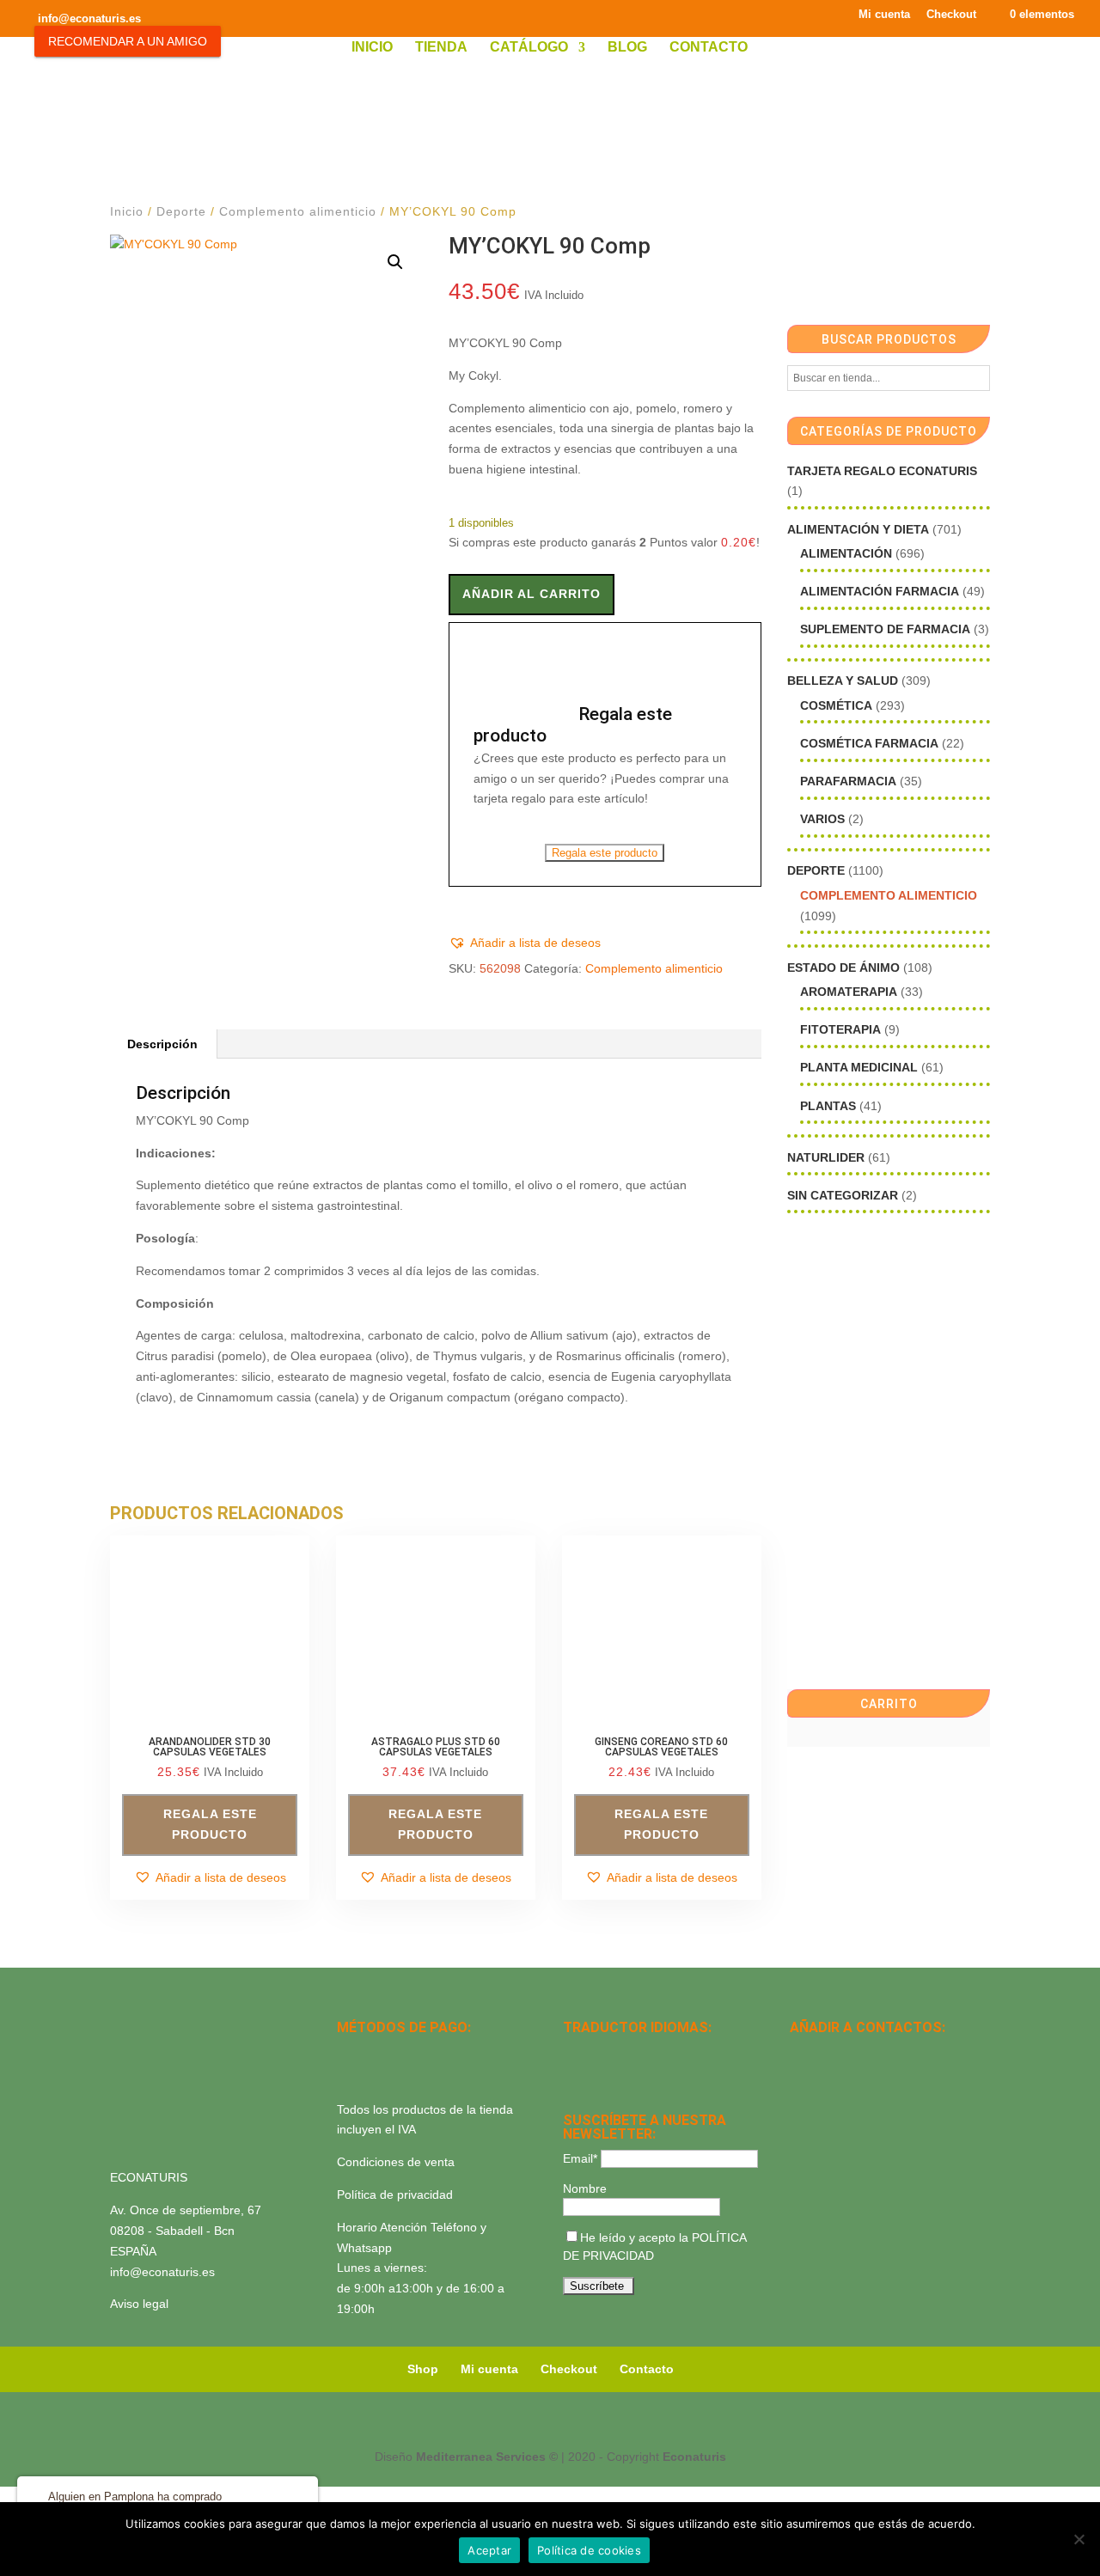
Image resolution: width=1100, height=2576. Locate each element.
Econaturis (694, 2457)
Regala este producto (605, 853)
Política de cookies (589, 2550)
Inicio (372, 48)
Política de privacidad (395, 2194)
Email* (580, 2158)
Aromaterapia (849, 992)
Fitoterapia (840, 1029)
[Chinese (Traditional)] (640, 2074)
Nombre (585, 2188)
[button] (395, 262)
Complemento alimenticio (298, 211)
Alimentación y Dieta (858, 529)
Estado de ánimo (843, 968)
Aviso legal (139, 2304)
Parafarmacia (848, 781)
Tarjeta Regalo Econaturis (882, 471)
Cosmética (836, 705)
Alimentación (846, 553)
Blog (627, 48)
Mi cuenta (884, 15)
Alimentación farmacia (880, 591)
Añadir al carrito (532, 594)
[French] (663, 2052)
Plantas (828, 1106)
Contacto (709, 48)
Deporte (181, 211)
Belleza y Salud (843, 681)
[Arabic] (618, 2074)
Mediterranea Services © (487, 2457)
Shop (423, 2369)
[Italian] (573, 2074)
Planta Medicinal (859, 1067)
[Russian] (685, 2052)
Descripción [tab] (162, 1044)
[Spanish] (573, 2052)
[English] (596, 2052)
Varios (822, 819)
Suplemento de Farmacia (885, 629)
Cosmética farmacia (869, 743)
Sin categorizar (843, 1195)
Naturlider (826, 1157)
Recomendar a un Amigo (128, 41)
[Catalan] (618, 2052)
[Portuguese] (596, 2074)
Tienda (441, 48)
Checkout (951, 15)
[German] (640, 2052)
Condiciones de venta (396, 2162)
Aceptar (489, 2550)
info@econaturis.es (162, 2272)
